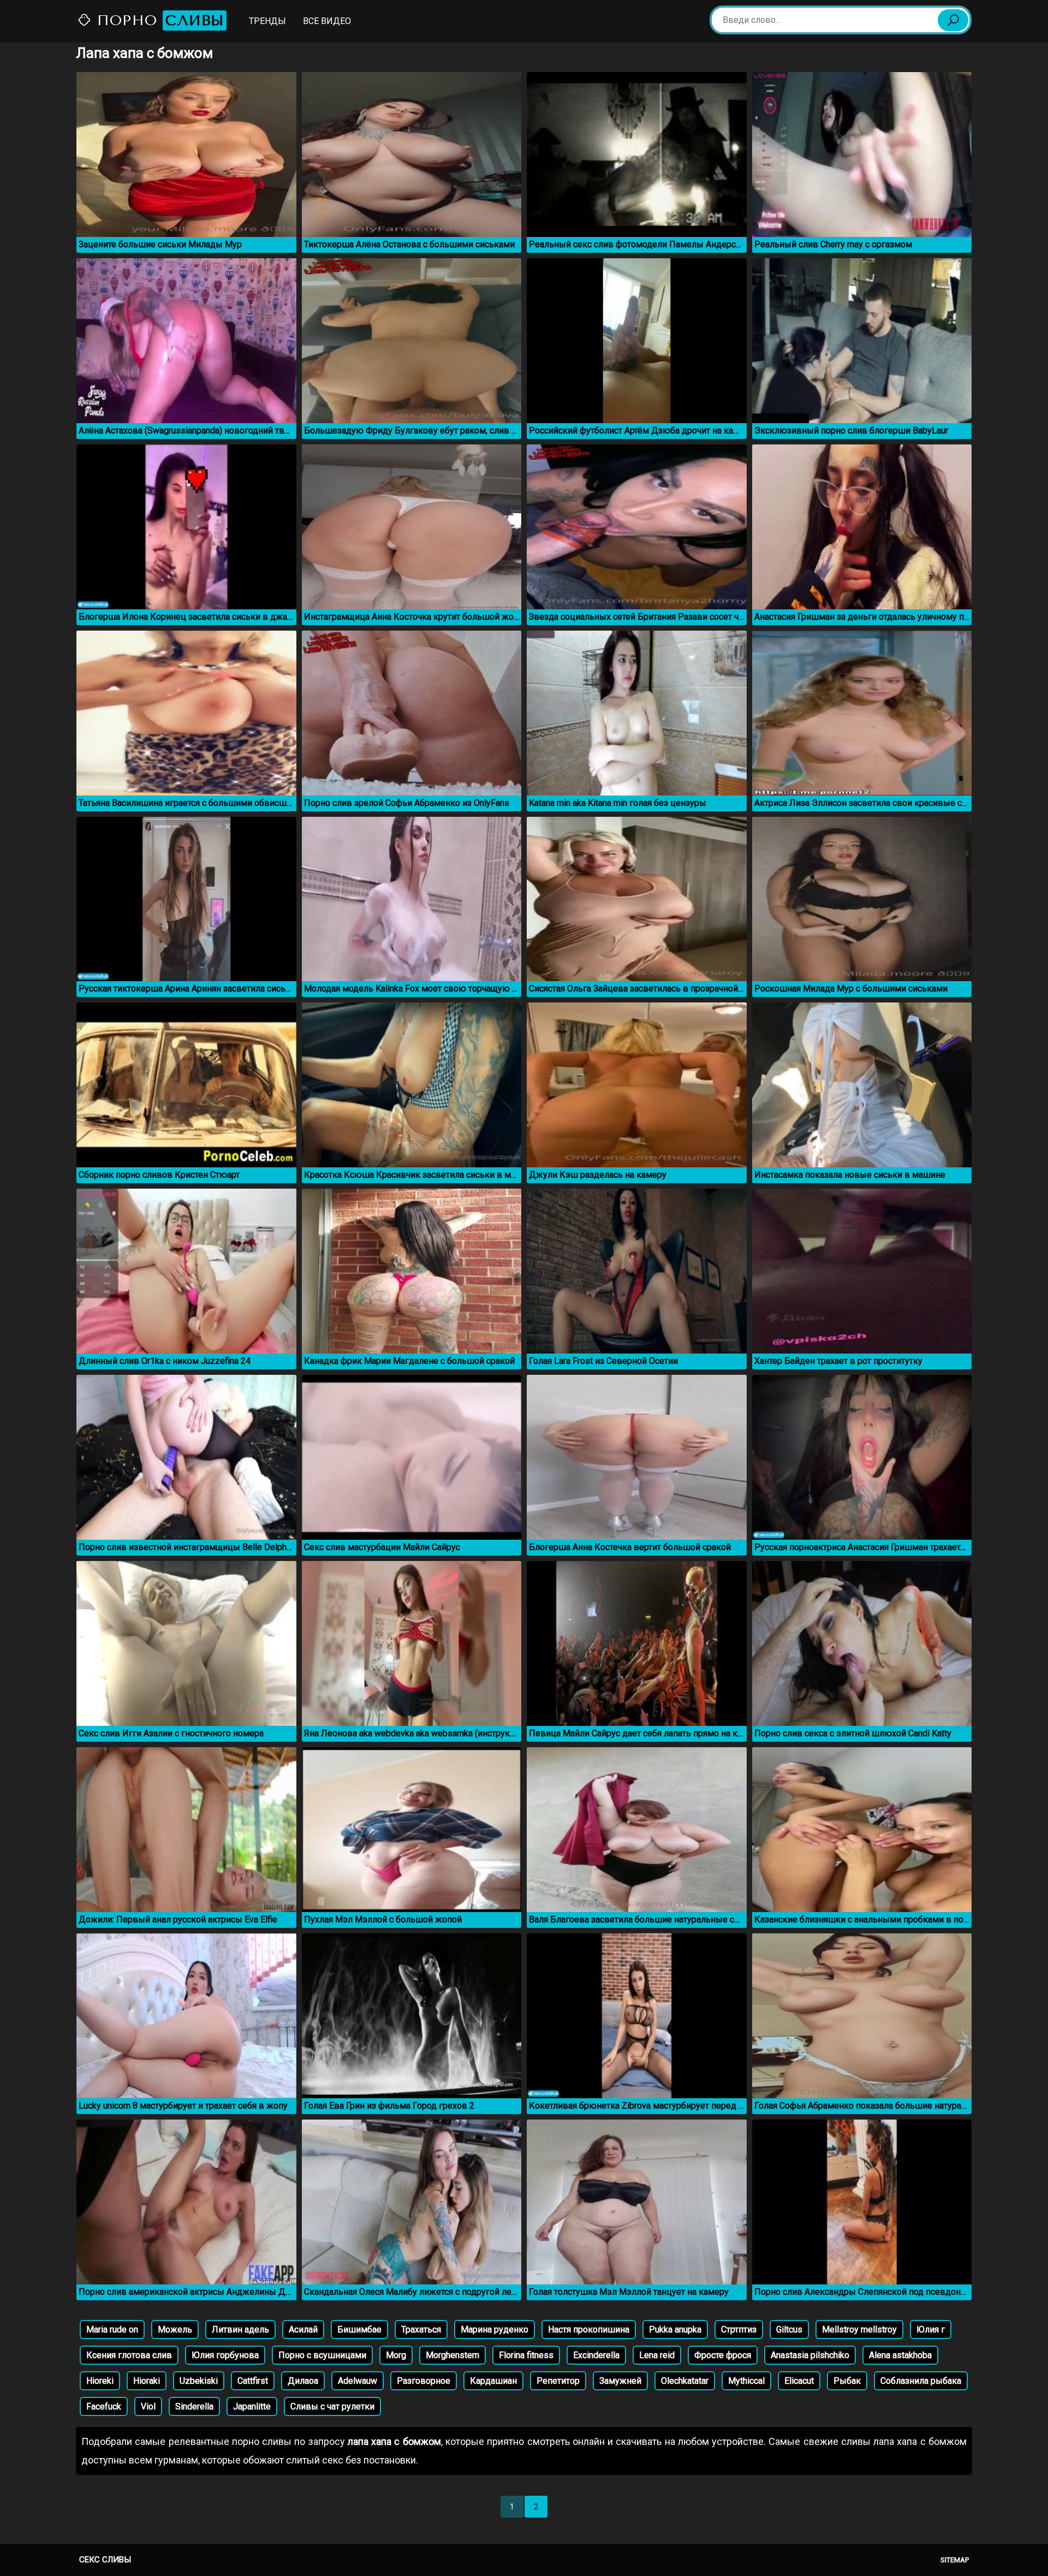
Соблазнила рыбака (921, 2381)
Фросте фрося (723, 2355)
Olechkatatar (685, 2381)
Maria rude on (112, 2329)
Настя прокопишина (589, 2329)
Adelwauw (358, 2381)
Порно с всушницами (322, 2355)
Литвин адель (240, 2329)
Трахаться (421, 2329)
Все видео (327, 21)
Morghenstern (452, 2355)
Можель (175, 2329)
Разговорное (424, 2381)
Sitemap (955, 2560)
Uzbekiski (199, 2381)
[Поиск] (953, 20)
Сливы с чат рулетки (332, 2406)
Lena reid (657, 2355)
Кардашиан (493, 2381)
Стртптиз (739, 2329)
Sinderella (194, 2406)
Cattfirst (253, 2381)
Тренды (267, 21)
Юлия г (931, 2329)
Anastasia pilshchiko (810, 2355)
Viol (148, 2406)
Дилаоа (303, 2381)
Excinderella (596, 2355)
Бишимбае (359, 2329)
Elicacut (799, 2381)
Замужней (620, 2381)
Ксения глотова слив (129, 2355)
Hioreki (100, 2381)
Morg (396, 2355)
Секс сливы (105, 2560)
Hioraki (147, 2381)
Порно (158, 20)
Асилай (303, 2329)
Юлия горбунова (225, 2355)
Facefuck (104, 2406)
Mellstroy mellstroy (859, 2329)
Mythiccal (746, 2381)
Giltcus (789, 2329)
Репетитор (558, 2381)
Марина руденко (495, 2329)
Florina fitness (526, 2355)
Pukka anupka (675, 2329)
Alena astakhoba (900, 2355)
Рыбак (847, 2381)
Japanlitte (252, 2406)
